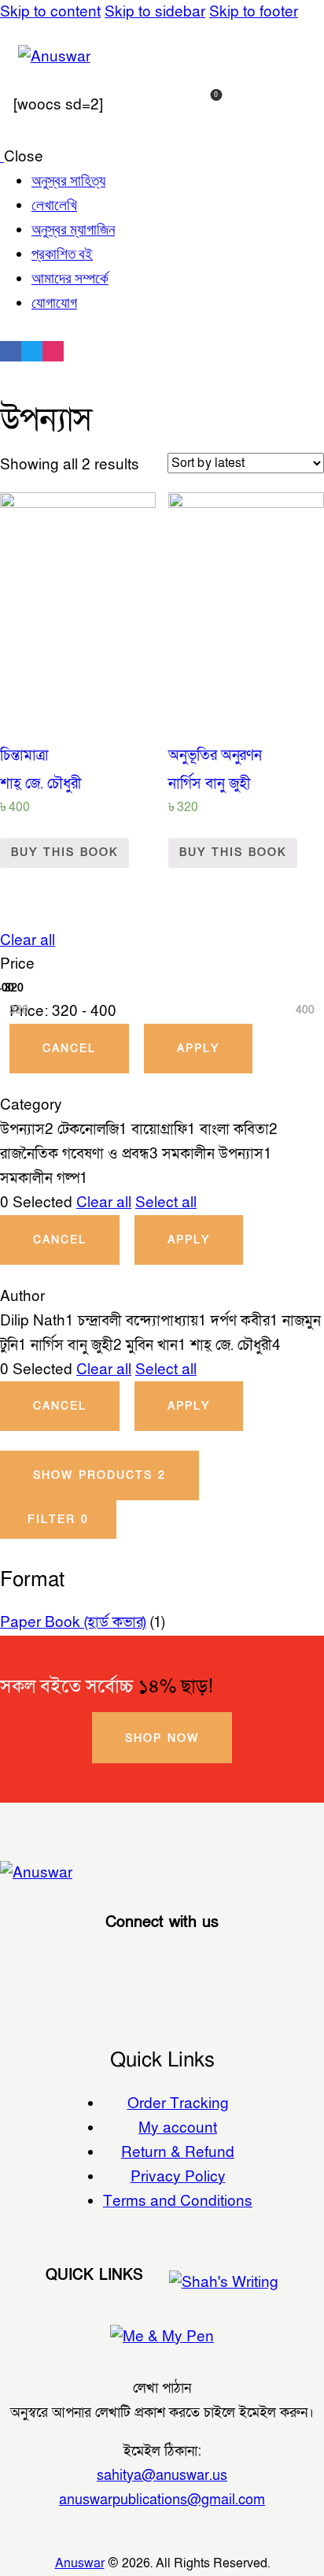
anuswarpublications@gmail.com (162, 2500)
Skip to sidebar (155, 12)
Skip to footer (254, 12)
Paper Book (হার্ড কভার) (73, 1622)
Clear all (28, 940)
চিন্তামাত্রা (24, 755)
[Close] (305, 947)
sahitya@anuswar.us (162, 2476)
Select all (166, 1203)
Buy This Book (64, 852)
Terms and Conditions (178, 2201)
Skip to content (50, 12)
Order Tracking (178, 2103)
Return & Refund (178, 2152)
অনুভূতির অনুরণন (215, 755)
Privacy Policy (178, 2177)
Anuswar (80, 2563)
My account (178, 2128)
